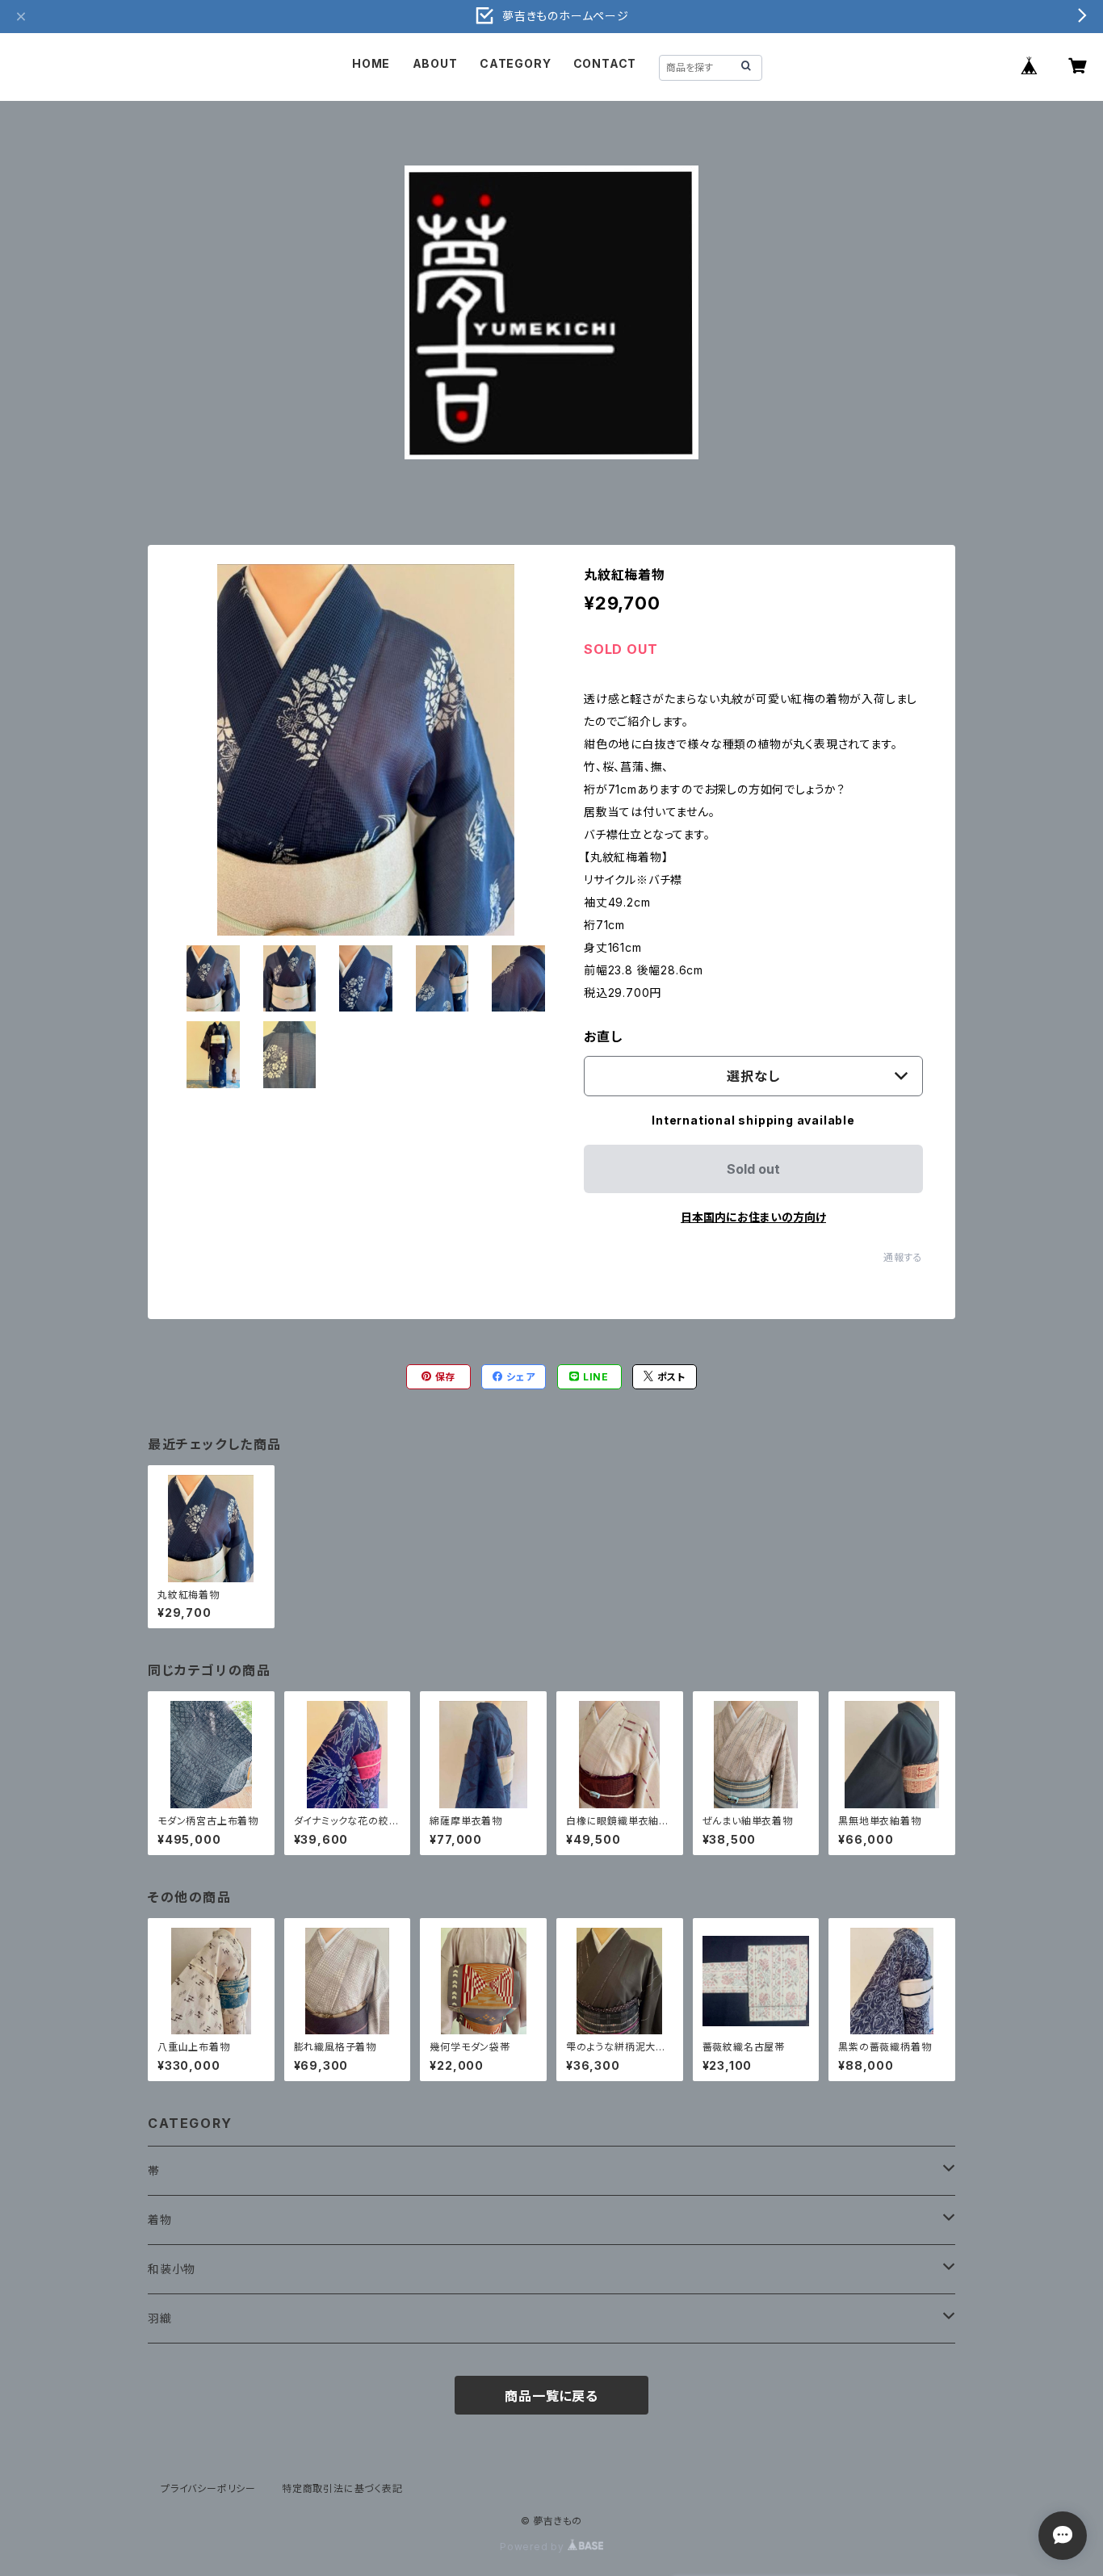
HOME (371, 63)
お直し (603, 1037)
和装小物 (172, 2269)
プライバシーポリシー (208, 2488)
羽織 (160, 2318)
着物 (160, 2220)
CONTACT (605, 63)
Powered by (534, 2547)
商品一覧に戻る (551, 2396)
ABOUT (435, 63)
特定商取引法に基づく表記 (342, 2488)
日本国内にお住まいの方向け (753, 1217)
